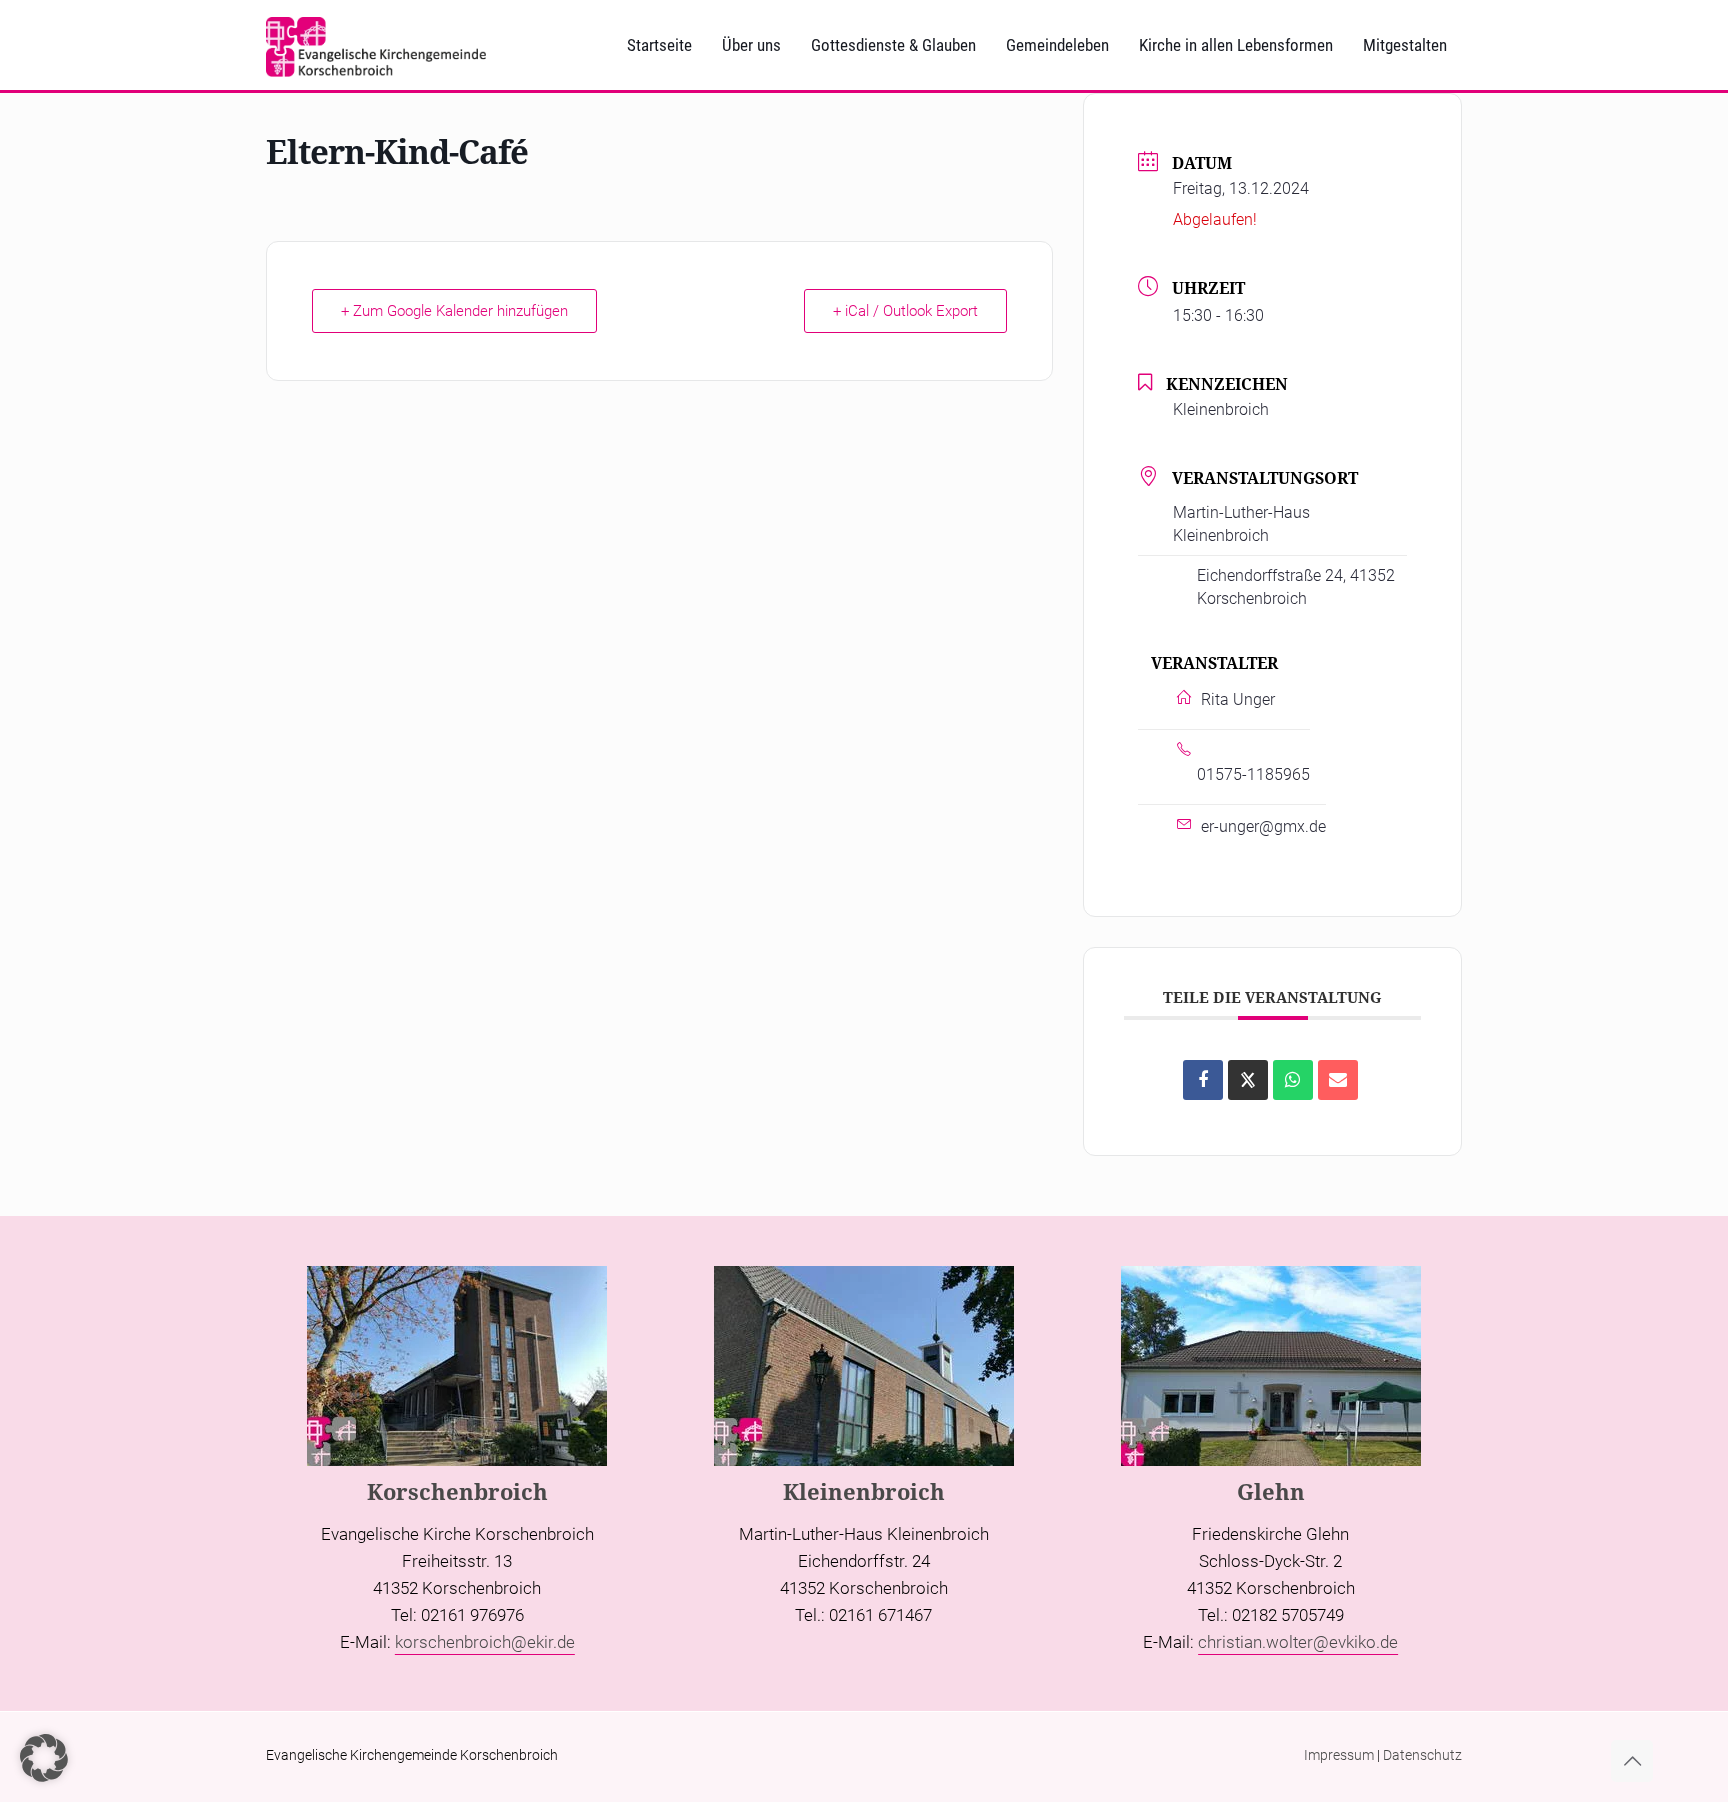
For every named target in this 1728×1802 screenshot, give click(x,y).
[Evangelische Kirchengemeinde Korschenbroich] (376, 45)
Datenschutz (1422, 1755)
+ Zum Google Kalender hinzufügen (454, 311)
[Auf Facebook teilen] (1203, 1080)
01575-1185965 (1253, 774)
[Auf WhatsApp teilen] (1293, 1080)
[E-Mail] (1338, 1080)
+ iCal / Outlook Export (905, 311)
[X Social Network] (1248, 1080)
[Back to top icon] (1632, 1761)
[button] (44, 1758)
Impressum (1339, 1755)
